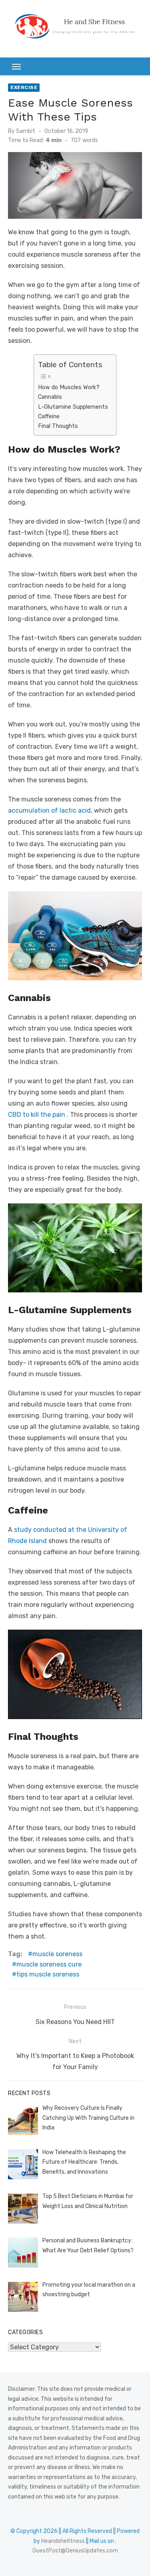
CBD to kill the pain (37, 1115)
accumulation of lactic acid (49, 810)
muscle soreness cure (49, 1964)
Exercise (24, 87)
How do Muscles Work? (69, 387)
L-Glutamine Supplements (73, 407)
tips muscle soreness (48, 1974)
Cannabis (50, 397)
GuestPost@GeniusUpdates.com (75, 2551)
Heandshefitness (63, 2541)
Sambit (26, 131)
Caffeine (49, 416)
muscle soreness (57, 1954)
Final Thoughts (58, 426)
